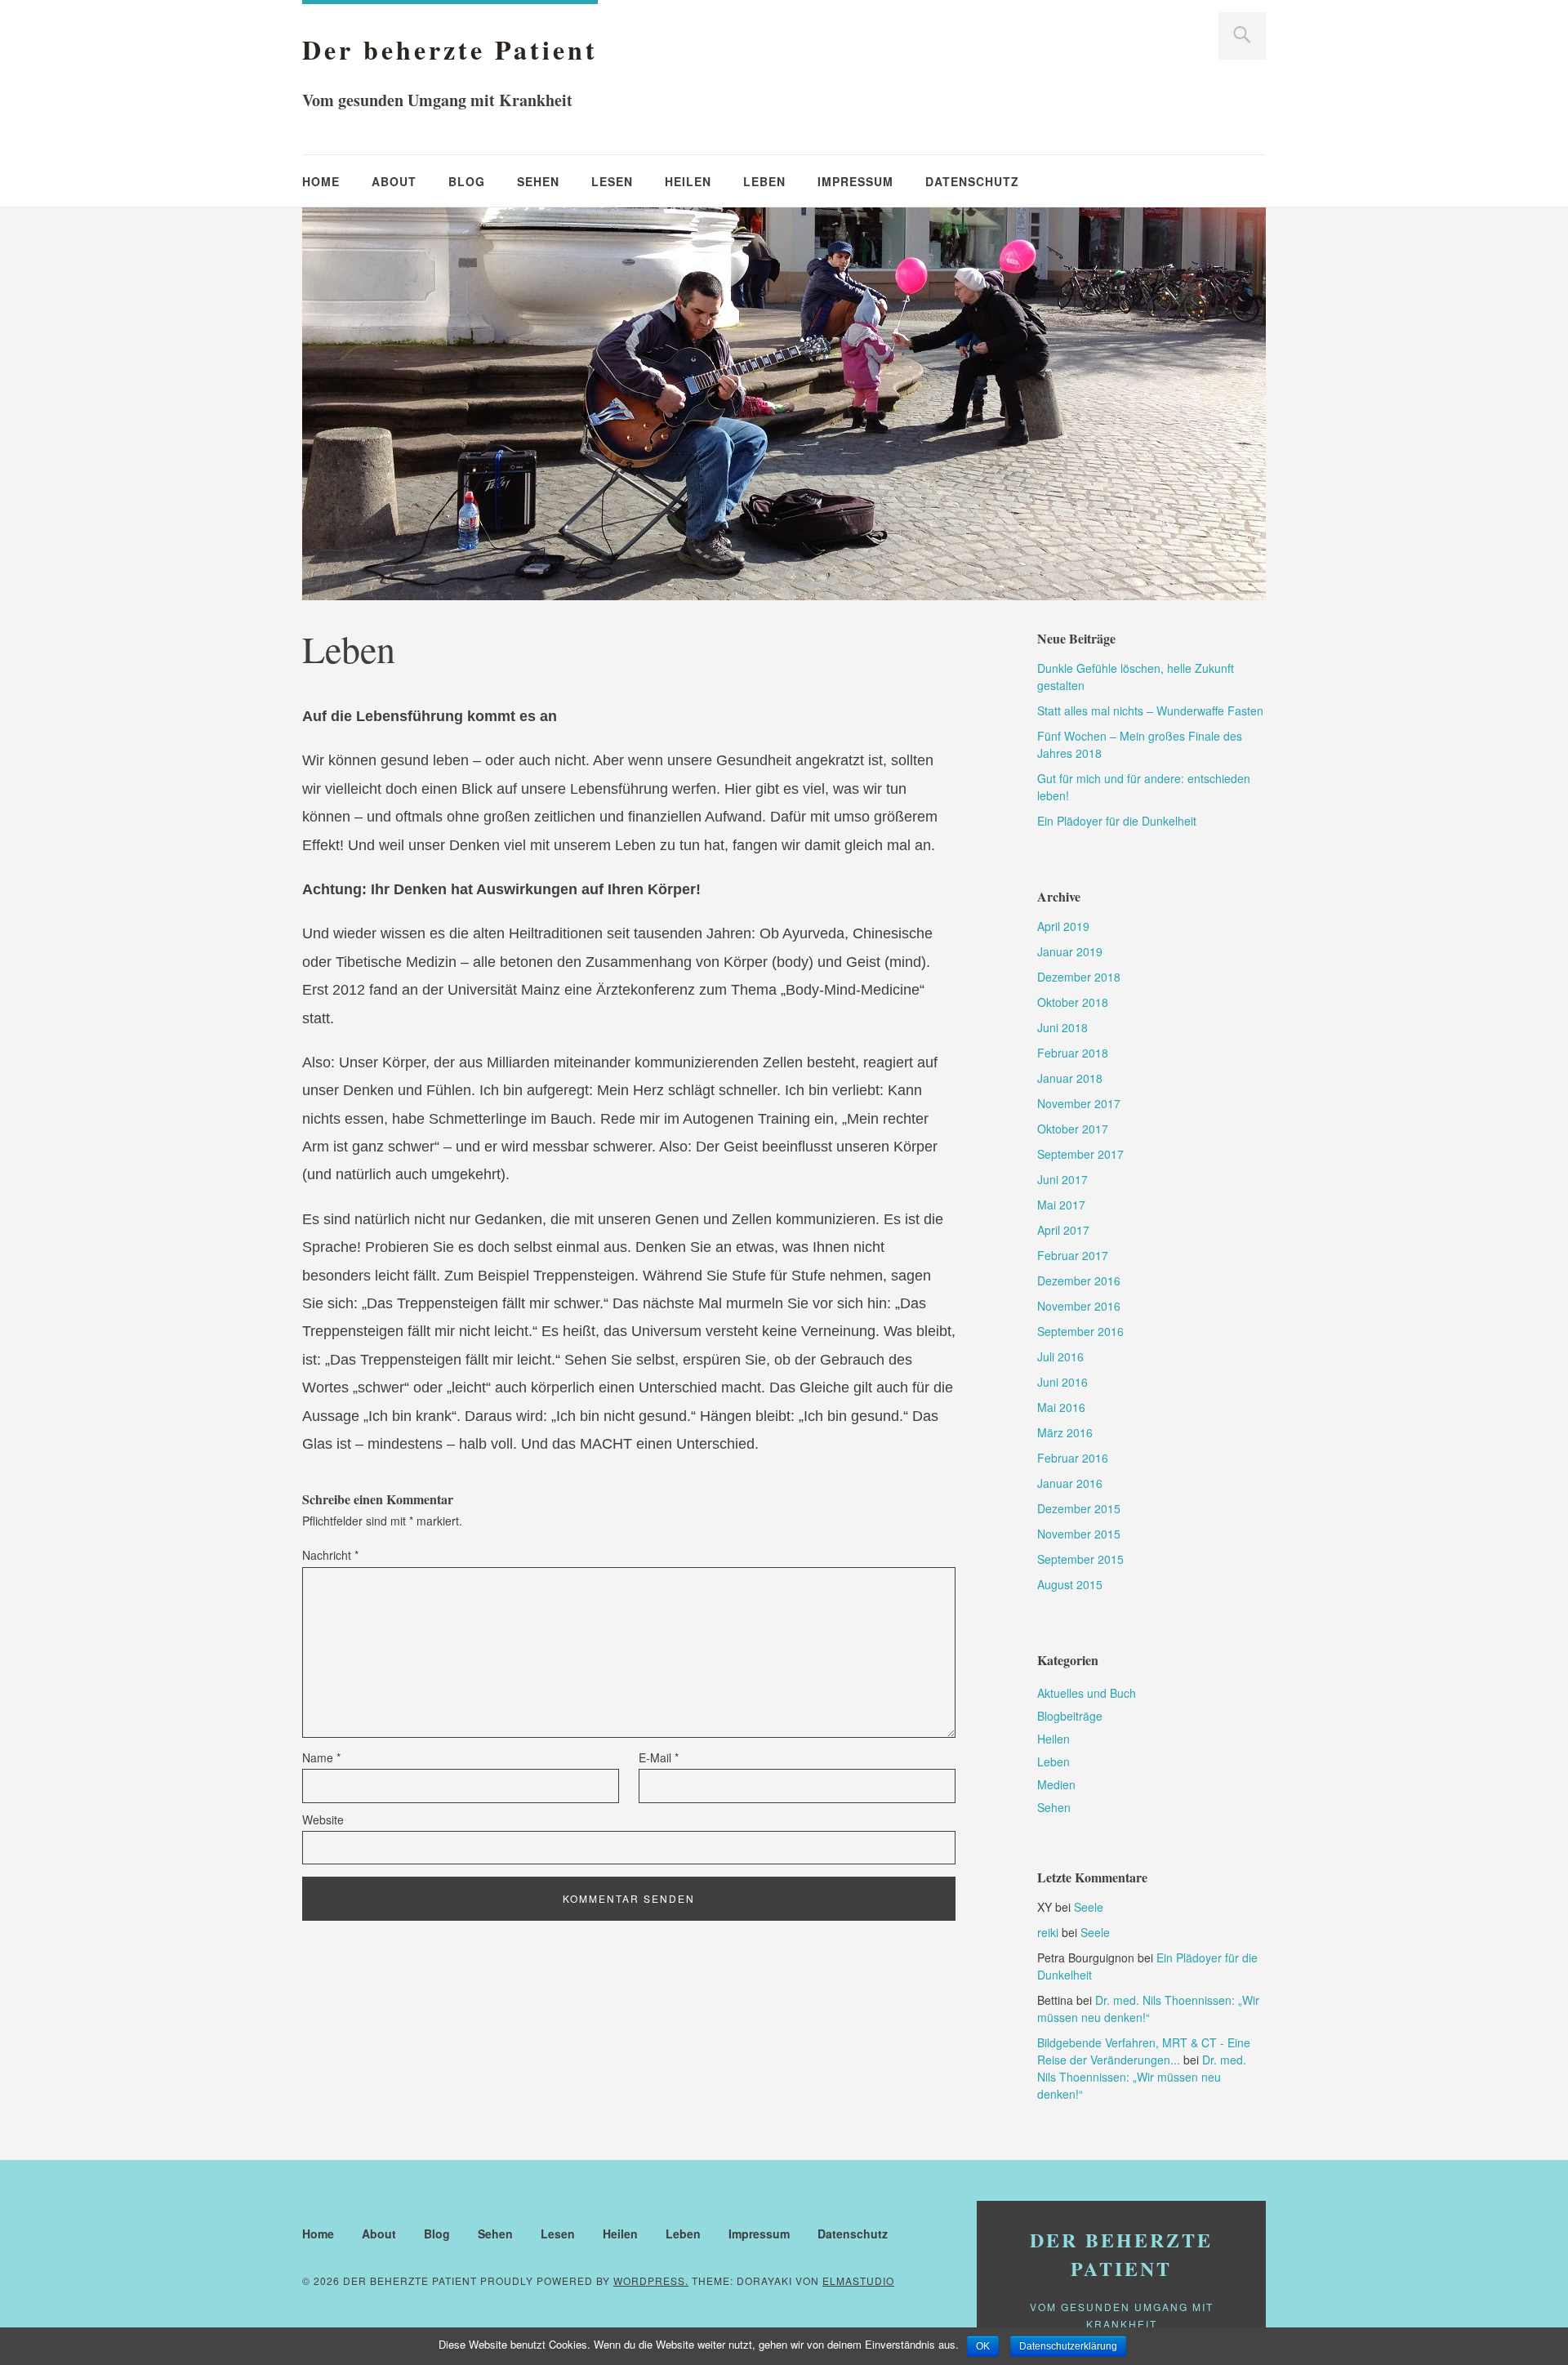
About (394, 181)
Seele (1089, 1907)
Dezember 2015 (1079, 1508)
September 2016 (1080, 1331)
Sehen (538, 181)
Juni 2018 (1062, 1027)
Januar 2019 (1070, 951)
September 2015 (1080, 1559)
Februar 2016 (1073, 1458)
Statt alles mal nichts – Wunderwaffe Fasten (1150, 710)
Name (321, 1757)
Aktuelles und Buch (1087, 1693)
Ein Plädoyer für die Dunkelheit (1117, 821)
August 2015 (1070, 1584)
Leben (764, 181)
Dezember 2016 (1079, 1280)
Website (323, 1819)
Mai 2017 (1061, 1205)
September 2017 (1080, 1154)
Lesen (612, 181)
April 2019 (1063, 926)
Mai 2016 (1061, 1407)
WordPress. (651, 2280)
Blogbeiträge (1070, 1716)
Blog (467, 181)
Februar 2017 (1073, 1255)
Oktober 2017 (1073, 1129)
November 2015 (1079, 1534)
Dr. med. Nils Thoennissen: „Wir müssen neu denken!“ (1148, 2009)
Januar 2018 (1070, 1078)
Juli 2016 (1060, 1356)
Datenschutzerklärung (1068, 2346)
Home (321, 181)
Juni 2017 (1062, 1179)
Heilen (688, 181)
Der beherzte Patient (450, 49)
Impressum (855, 181)
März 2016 (1065, 1432)
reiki (1048, 1932)
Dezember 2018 (1079, 977)
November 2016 (1079, 1306)
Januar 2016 (1070, 1483)
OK (983, 2346)
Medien (1056, 1784)
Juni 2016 (1062, 1382)
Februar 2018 (1073, 1053)
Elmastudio (858, 2280)
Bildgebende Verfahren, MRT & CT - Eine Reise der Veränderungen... (1144, 2051)
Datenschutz (972, 181)
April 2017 (1063, 1230)
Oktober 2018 (1073, 1002)
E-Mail (659, 1757)
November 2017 (1079, 1103)
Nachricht (330, 1555)
